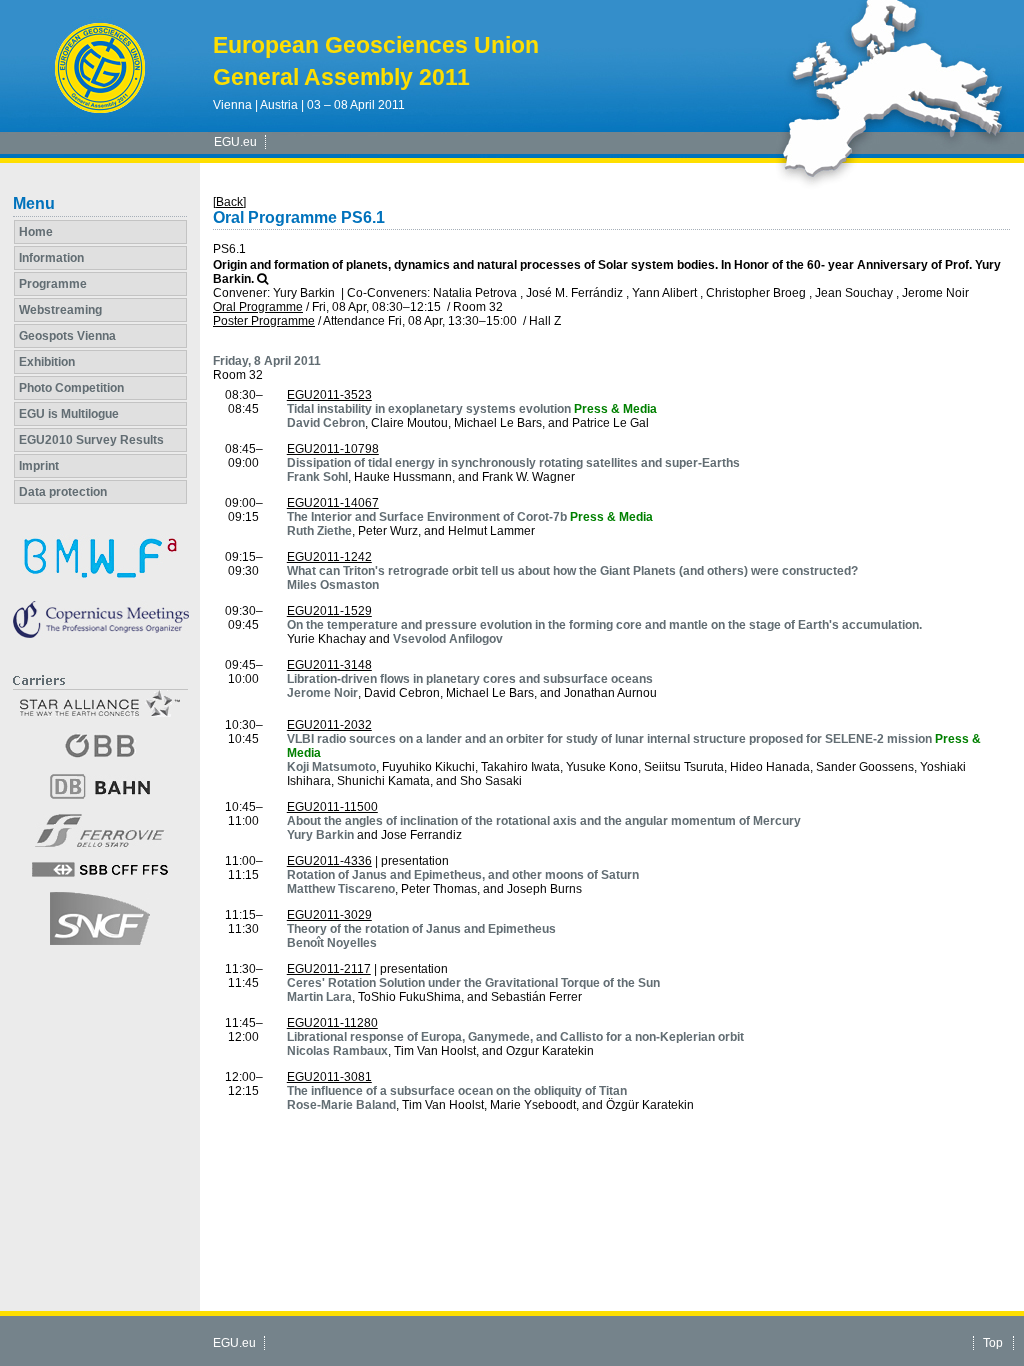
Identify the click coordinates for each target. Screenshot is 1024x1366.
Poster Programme (264, 321)
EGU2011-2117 (329, 969)
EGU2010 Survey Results (91, 440)
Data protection (63, 492)
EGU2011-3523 (329, 395)
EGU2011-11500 (332, 807)
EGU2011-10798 (333, 449)
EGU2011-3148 (329, 665)
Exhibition (47, 362)
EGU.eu (235, 142)
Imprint (39, 466)
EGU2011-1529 (329, 611)
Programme (53, 284)
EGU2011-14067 (333, 503)
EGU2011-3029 (329, 915)
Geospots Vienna (67, 336)
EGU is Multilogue (69, 414)
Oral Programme (258, 307)
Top (993, 1343)
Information (51, 258)
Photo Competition (71, 388)
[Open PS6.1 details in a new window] (262, 279)
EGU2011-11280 (332, 1023)
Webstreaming (60, 310)
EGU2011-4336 (329, 861)
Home (36, 232)
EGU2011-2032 (329, 725)
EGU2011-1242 (329, 557)
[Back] (229, 202)
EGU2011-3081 (329, 1077)
